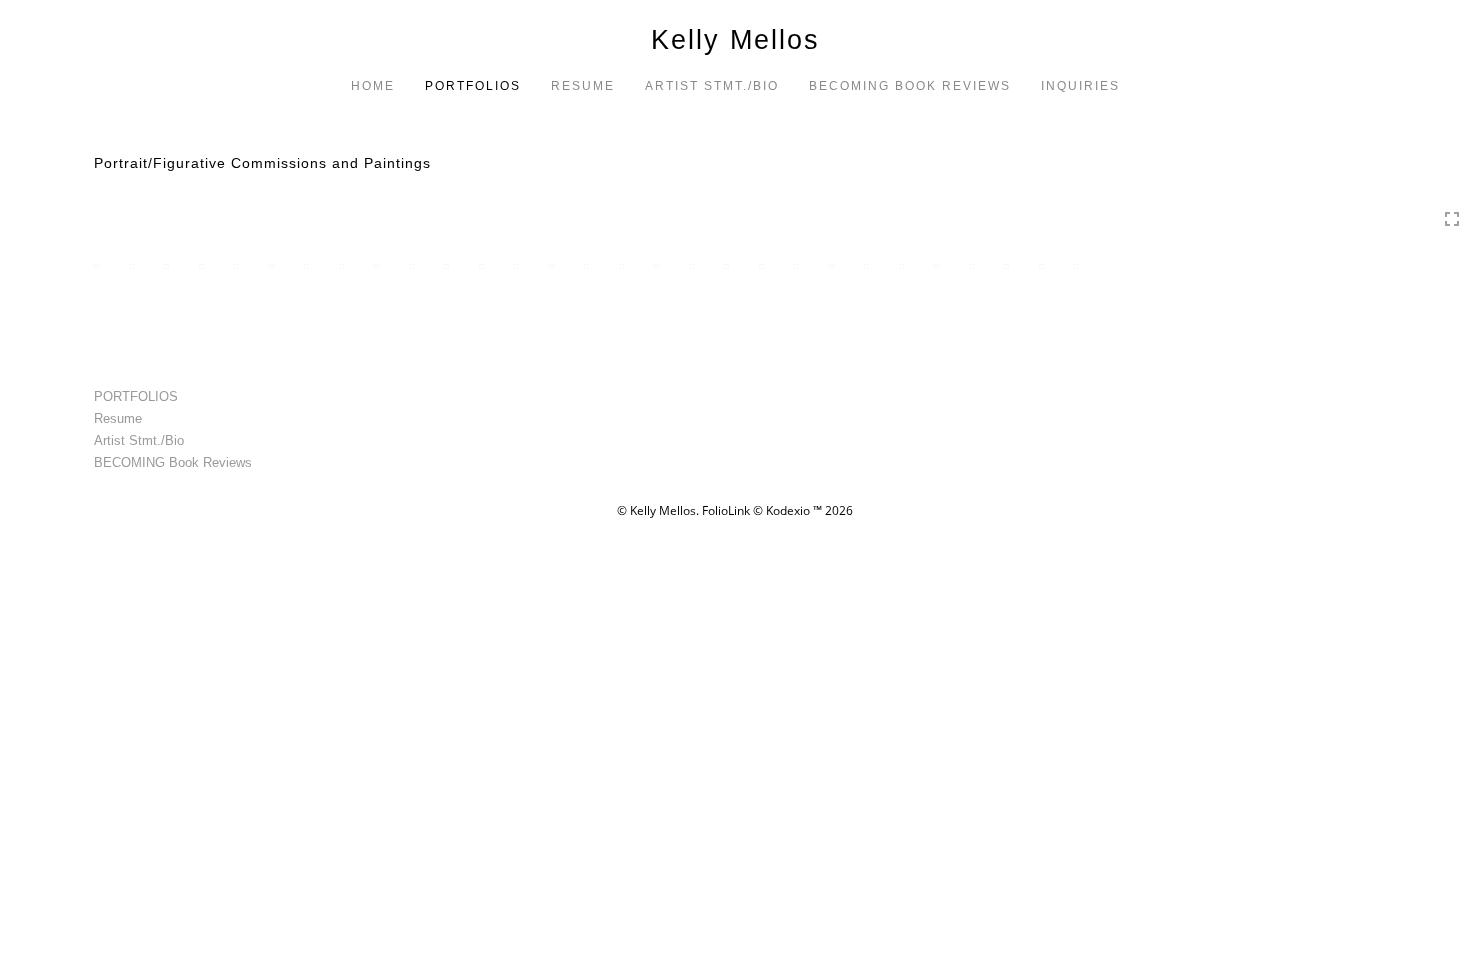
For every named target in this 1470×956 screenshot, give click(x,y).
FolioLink (726, 510)
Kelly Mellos (735, 40)
